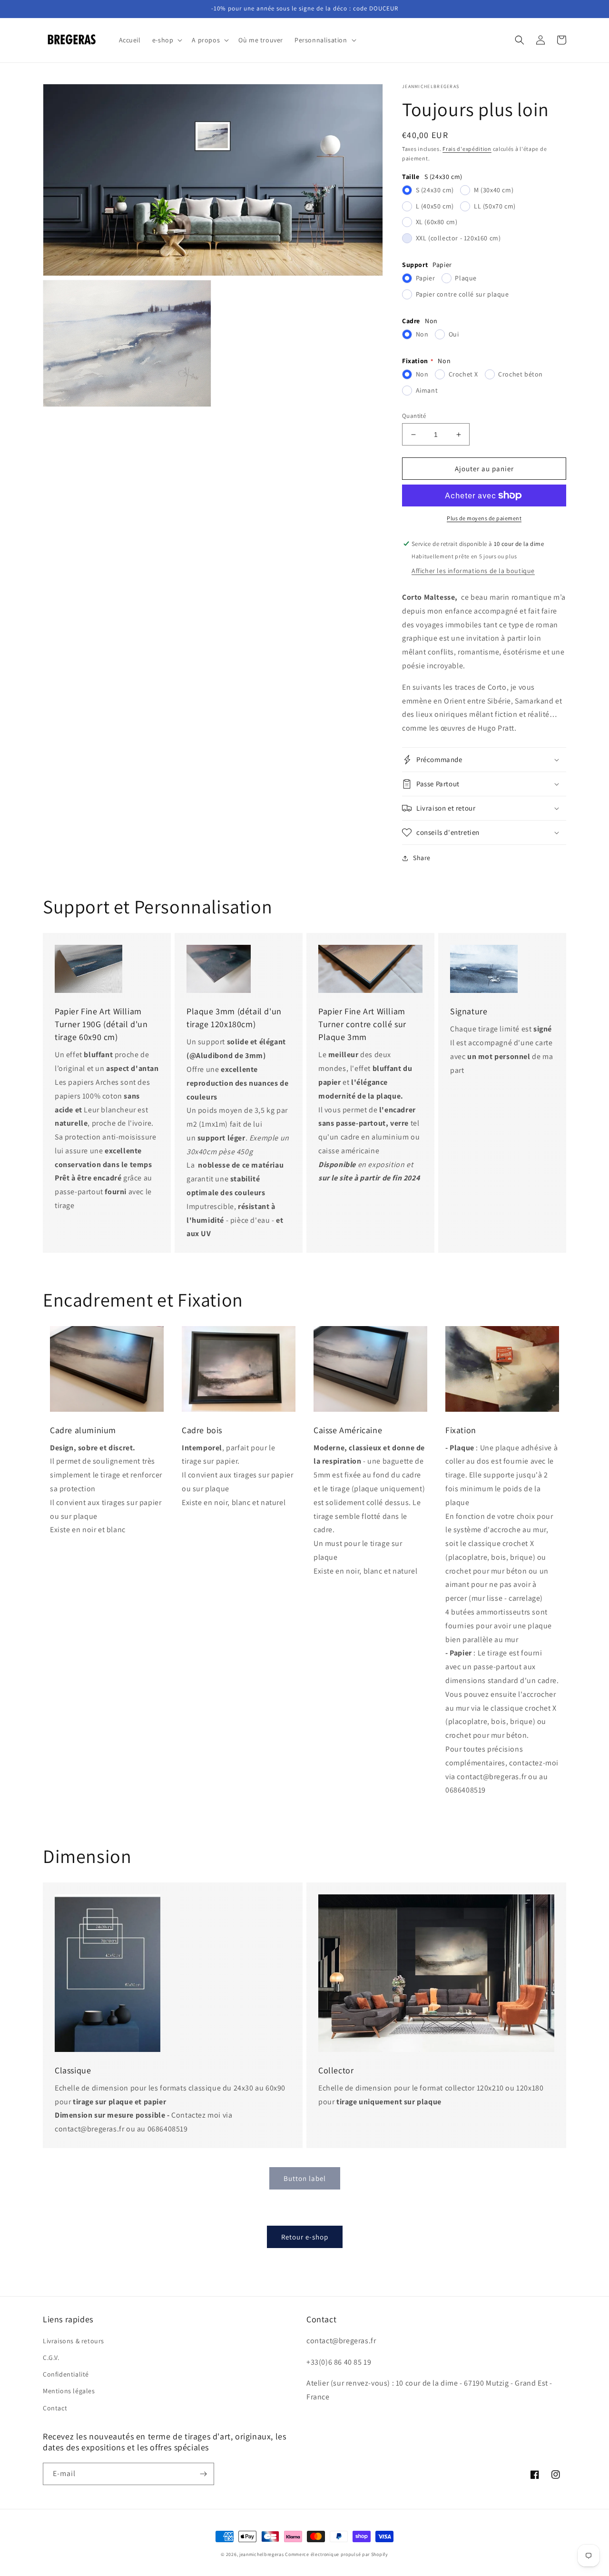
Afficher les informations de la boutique (473, 571)
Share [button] (422, 858)
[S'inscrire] (203, 2474)
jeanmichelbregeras (262, 2554)
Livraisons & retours (74, 2341)
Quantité (414, 416)
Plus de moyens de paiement (484, 518)
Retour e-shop (305, 2237)
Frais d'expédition (467, 149)
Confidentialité (66, 2374)
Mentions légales (69, 2391)
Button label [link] (305, 2178)
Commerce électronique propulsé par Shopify (336, 2554)
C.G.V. (51, 2358)
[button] (167, 40)
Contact (55, 2408)
